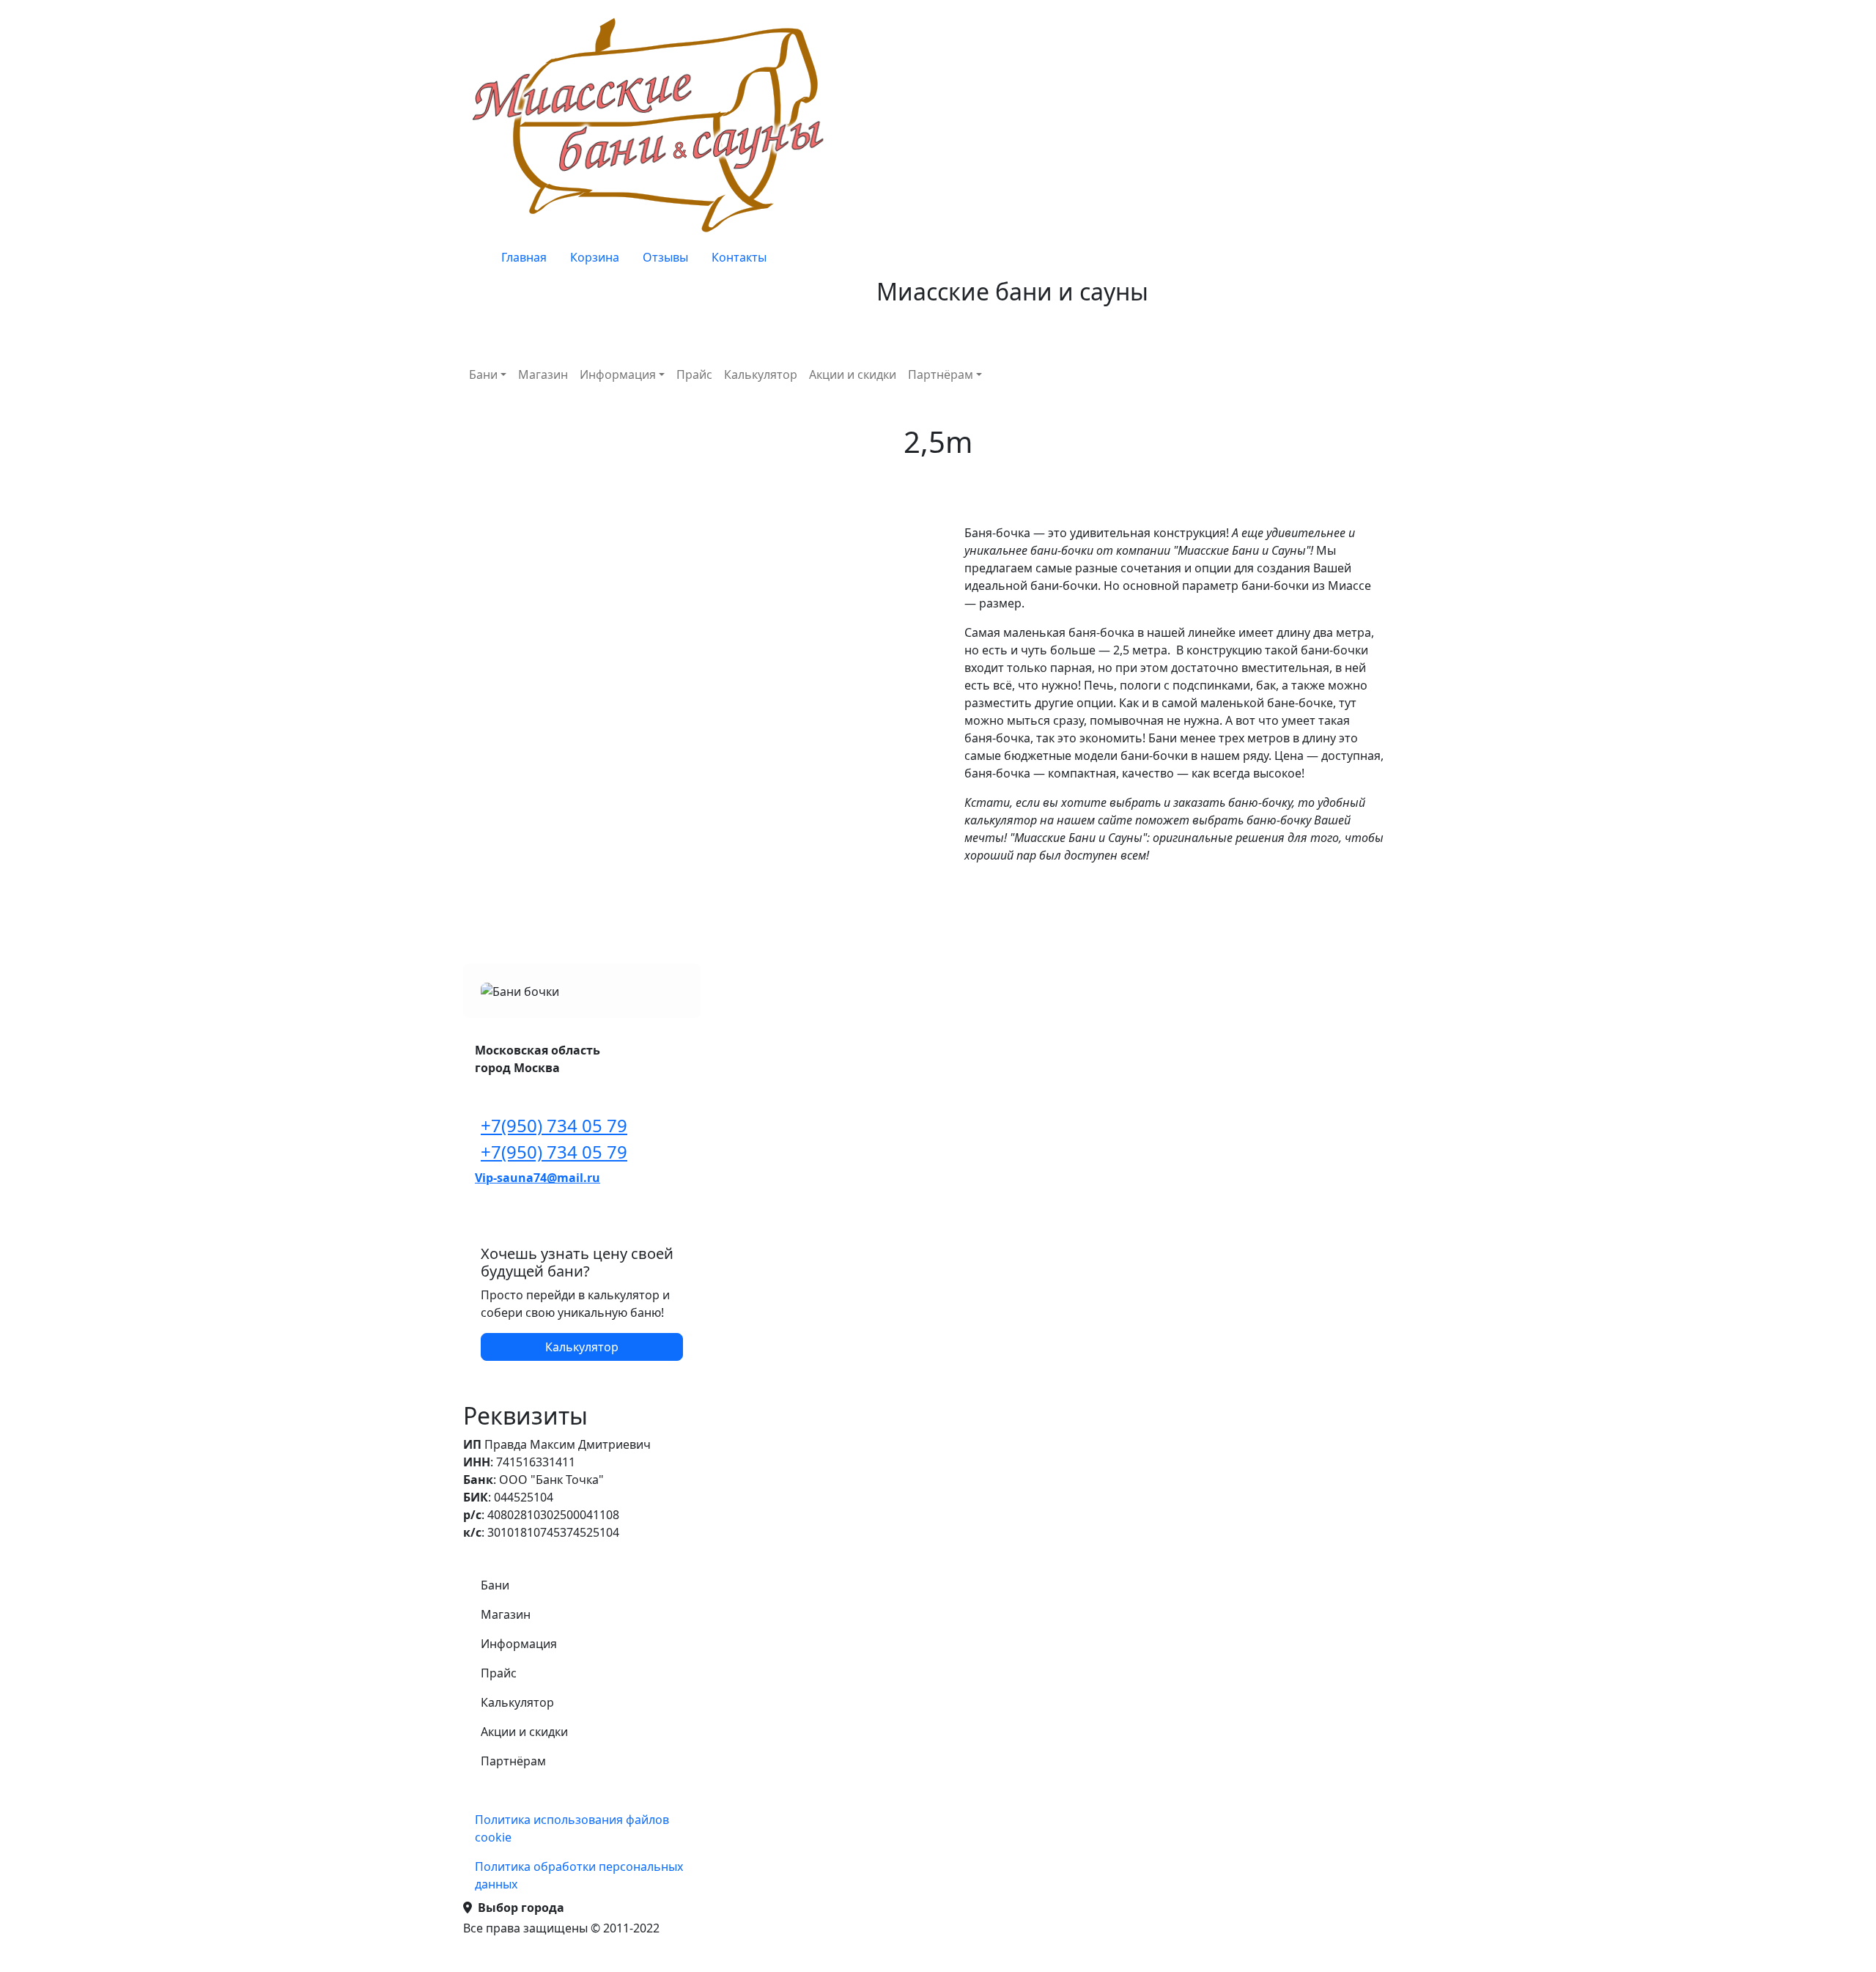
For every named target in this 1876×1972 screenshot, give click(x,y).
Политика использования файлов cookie (572, 1828)
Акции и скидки (853, 374)
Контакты (739, 257)
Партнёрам (941, 374)
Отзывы (665, 257)
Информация (618, 374)
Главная (524, 257)
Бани (483, 374)
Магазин (543, 374)
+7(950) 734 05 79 (554, 1125)
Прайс (694, 374)
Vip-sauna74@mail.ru (538, 1178)
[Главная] (652, 124)
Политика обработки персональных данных (579, 1875)
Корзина (595, 257)
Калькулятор (761, 374)
